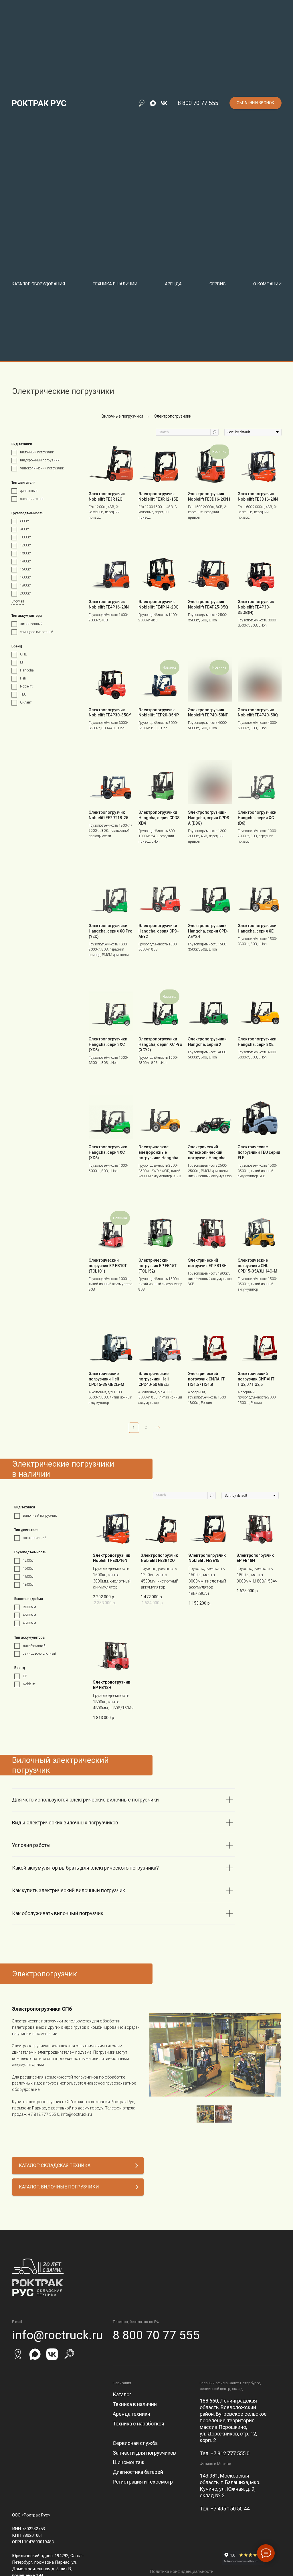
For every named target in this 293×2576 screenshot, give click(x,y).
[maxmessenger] (153, 103)
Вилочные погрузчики (122, 416)
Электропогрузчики (173, 416)
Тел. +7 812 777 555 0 (225, 2453)
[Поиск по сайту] (142, 103)
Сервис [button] (218, 284)
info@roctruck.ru (76, 2114)
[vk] (164, 103)
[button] (256, 103)
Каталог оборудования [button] (38, 284)
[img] (18, 2354)
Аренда (173, 284)
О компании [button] (267, 284)
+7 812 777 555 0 (44, 2114)
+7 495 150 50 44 (230, 2509)
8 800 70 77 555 (198, 103)
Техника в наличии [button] (115, 284)
